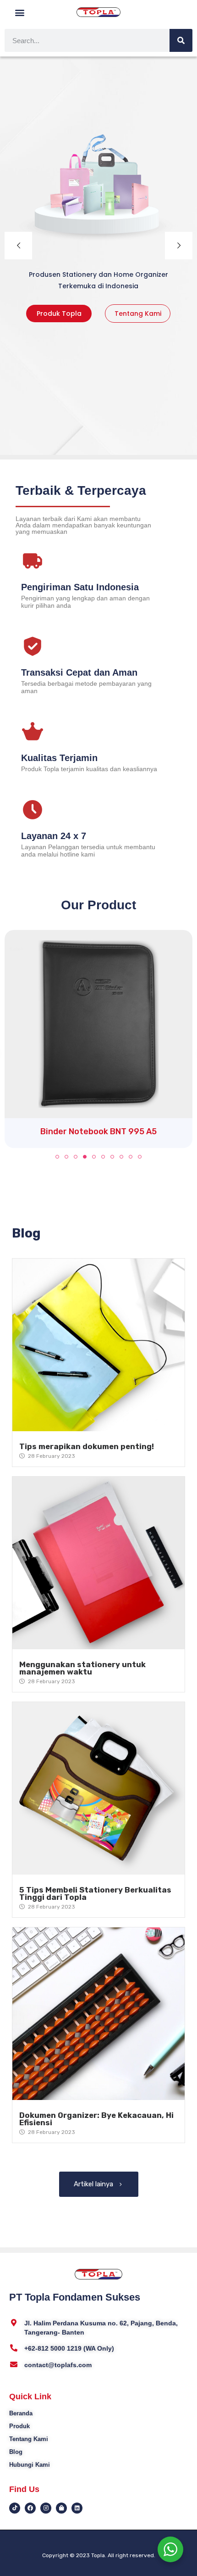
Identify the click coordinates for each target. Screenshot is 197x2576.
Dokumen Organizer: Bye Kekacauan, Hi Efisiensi (96, 2119)
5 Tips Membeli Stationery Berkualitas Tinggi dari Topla (95, 1893)
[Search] (181, 40)
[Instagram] (46, 2508)
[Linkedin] (77, 2508)
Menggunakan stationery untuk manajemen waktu (82, 1668)
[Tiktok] (15, 2508)
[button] (20, 12)
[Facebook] (30, 2508)
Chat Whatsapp (98, 314)
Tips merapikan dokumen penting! (87, 1446)
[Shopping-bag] (61, 2508)
